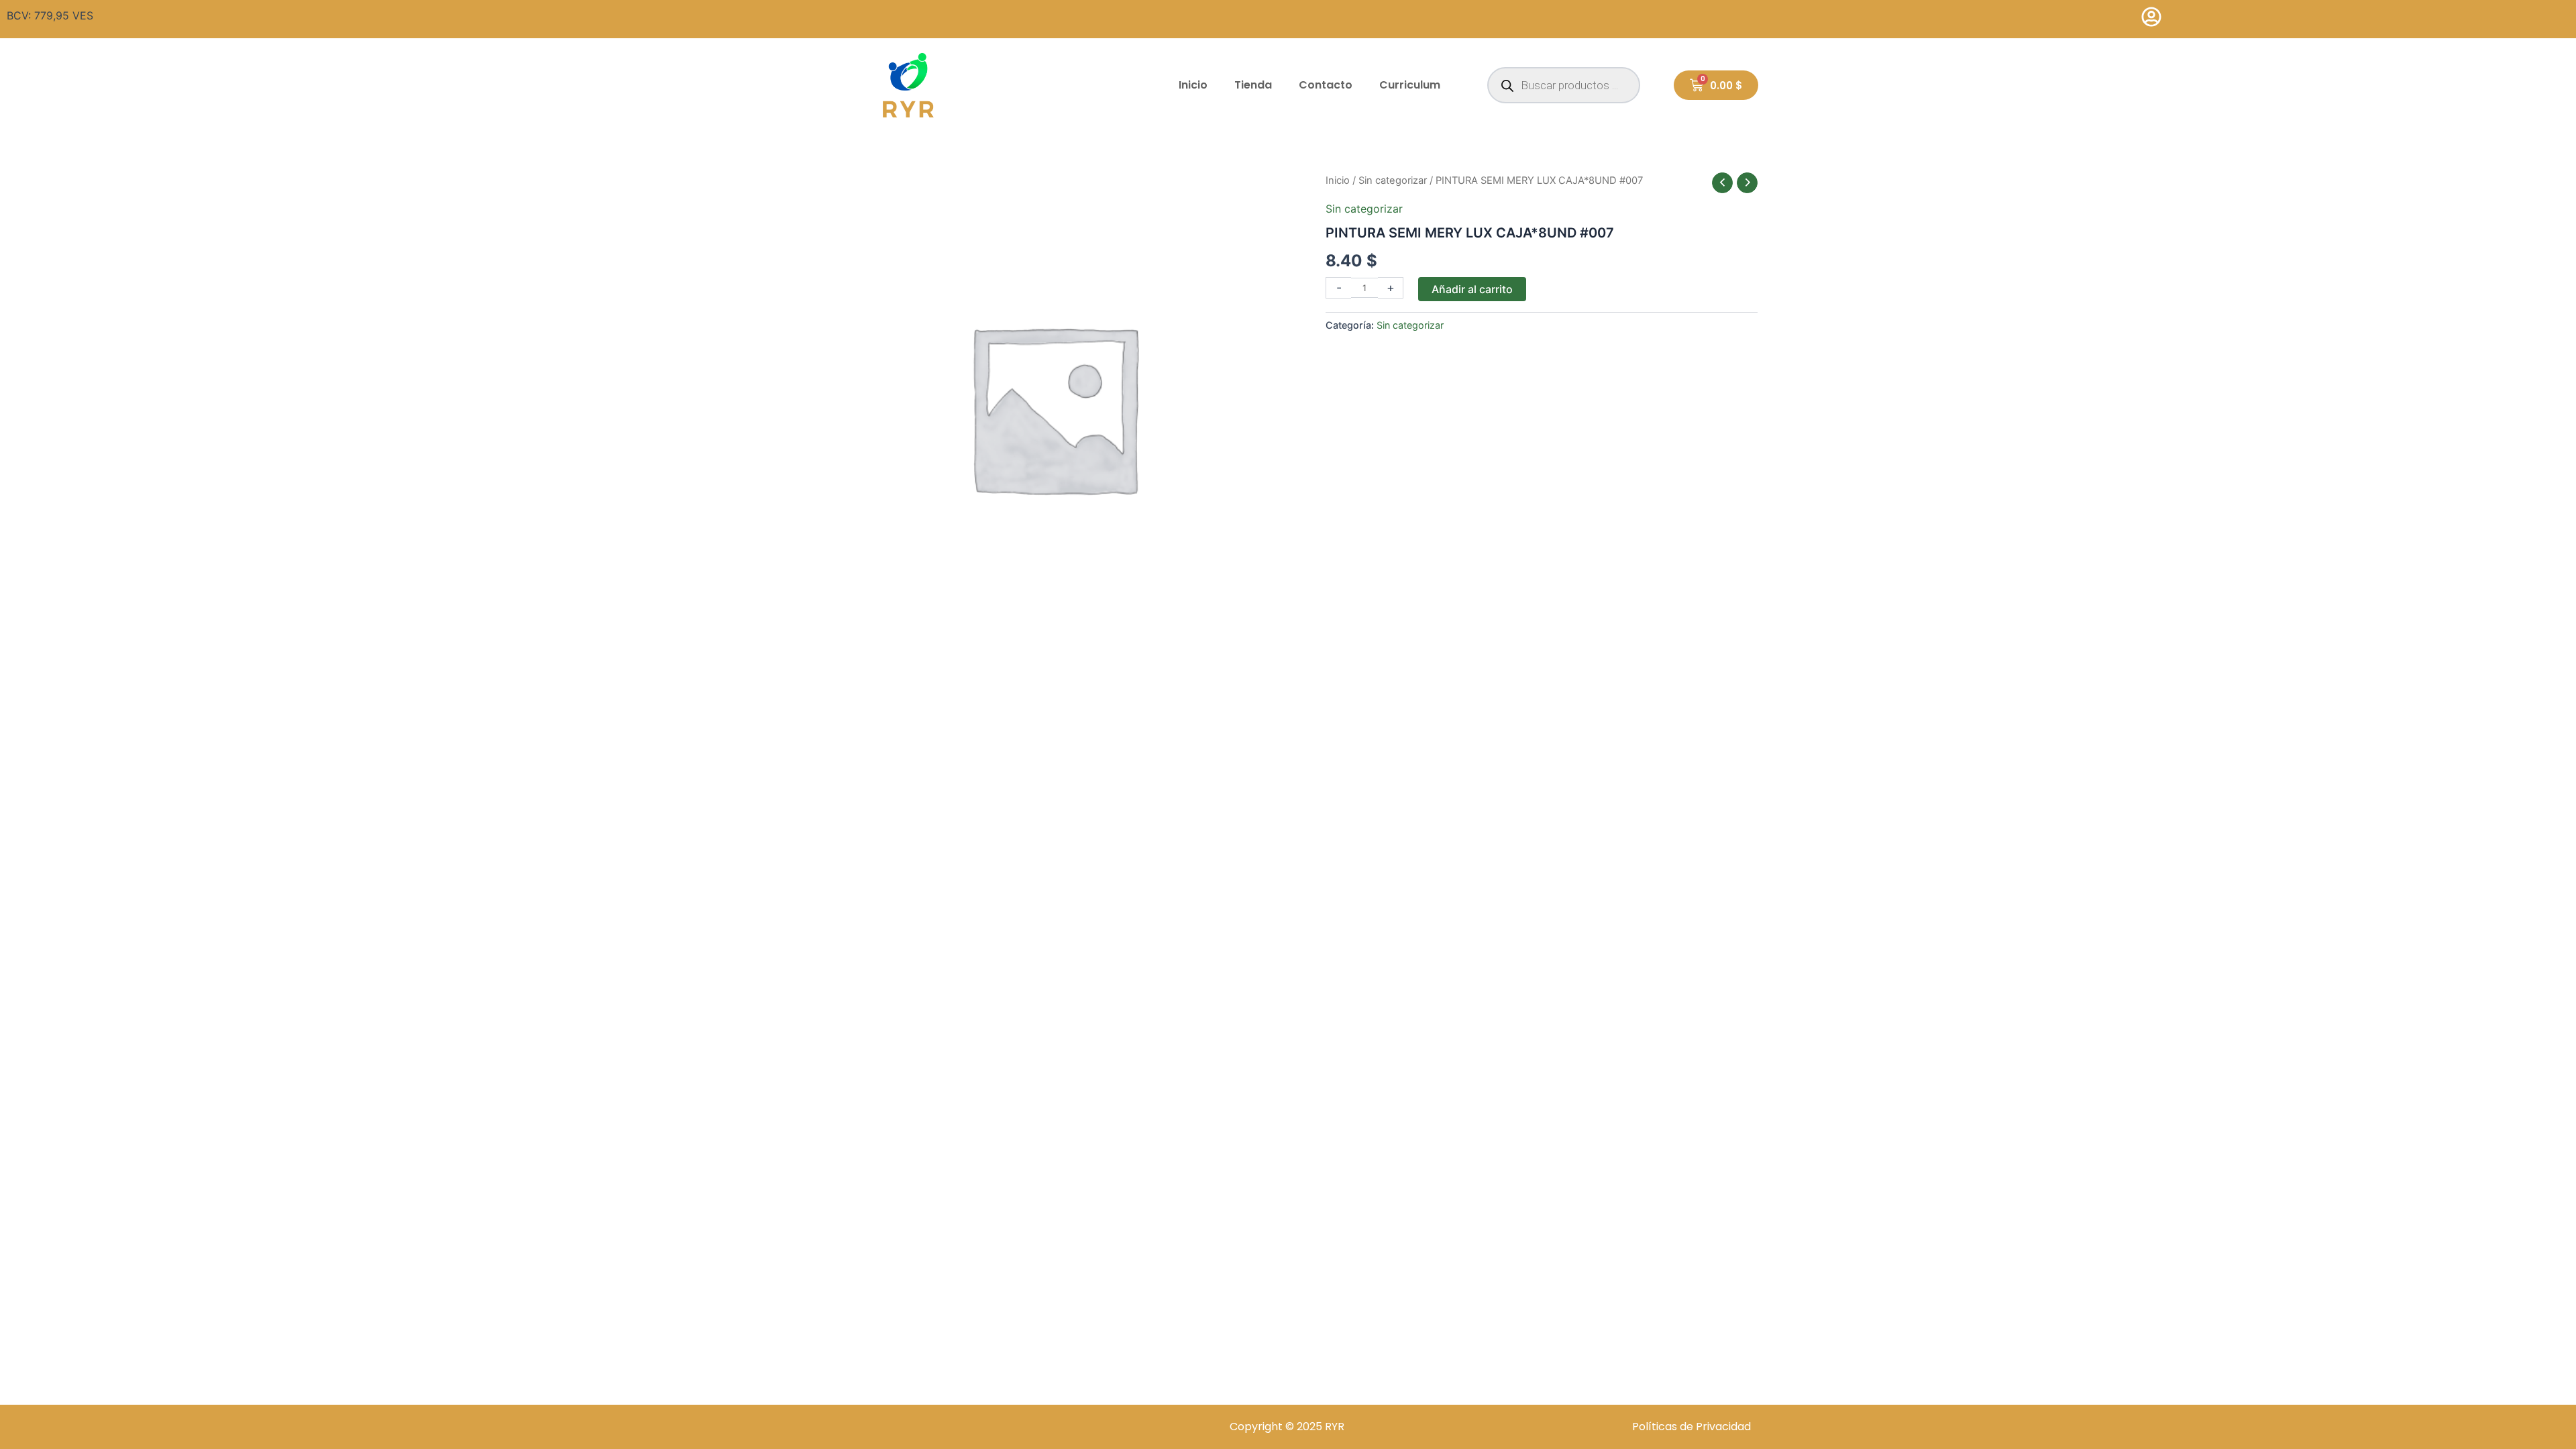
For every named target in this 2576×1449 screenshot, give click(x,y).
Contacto (1326, 85)
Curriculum (1410, 85)
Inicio (1193, 85)
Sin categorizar (1393, 180)
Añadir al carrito (1472, 289)
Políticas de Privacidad (1692, 1427)
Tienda (1253, 85)
